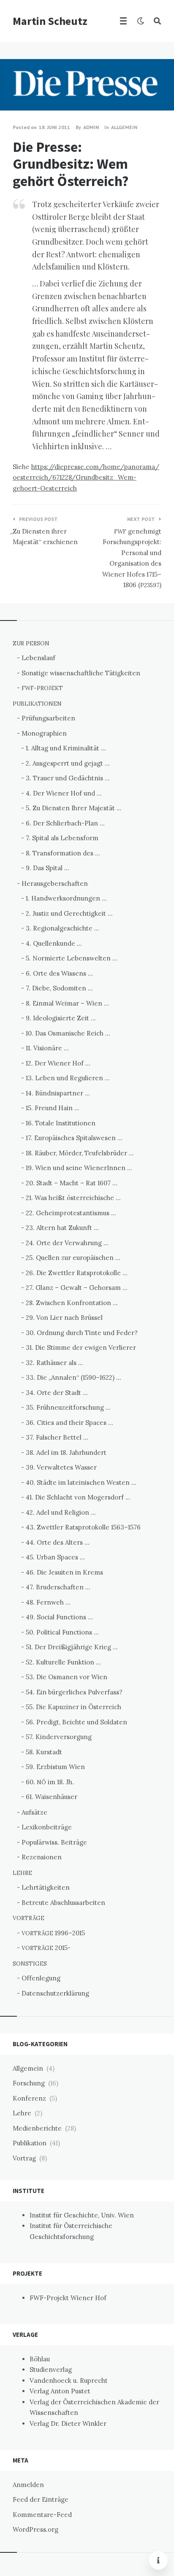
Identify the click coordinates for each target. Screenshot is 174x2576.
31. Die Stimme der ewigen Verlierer (81, 1347)
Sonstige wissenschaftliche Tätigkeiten (81, 673)
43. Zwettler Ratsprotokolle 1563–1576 (83, 1527)
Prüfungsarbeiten (48, 718)
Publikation (30, 2143)
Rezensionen (42, 1857)
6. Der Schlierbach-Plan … (65, 823)
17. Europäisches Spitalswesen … (74, 1138)
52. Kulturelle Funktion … (63, 1662)
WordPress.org (35, 2529)
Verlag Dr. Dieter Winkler (68, 2424)
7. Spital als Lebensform (62, 838)
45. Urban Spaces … (55, 1557)
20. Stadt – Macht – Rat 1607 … (72, 1183)
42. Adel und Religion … (61, 1512)
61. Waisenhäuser (52, 1797)
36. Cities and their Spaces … (69, 1423)
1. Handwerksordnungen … (66, 898)
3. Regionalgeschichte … (63, 928)
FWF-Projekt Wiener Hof (68, 2298)
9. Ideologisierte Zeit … (61, 1018)
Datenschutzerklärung (55, 1993)
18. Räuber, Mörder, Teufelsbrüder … (80, 1153)
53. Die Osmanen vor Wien (67, 1677)
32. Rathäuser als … (54, 1363)
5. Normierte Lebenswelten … (72, 958)
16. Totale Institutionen (61, 1123)
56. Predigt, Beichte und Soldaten (76, 1722)
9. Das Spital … (48, 868)
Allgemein (124, 127)
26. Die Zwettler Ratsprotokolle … (77, 1273)
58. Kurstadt (44, 1752)
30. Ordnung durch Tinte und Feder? (82, 1333)
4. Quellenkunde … (54, 943)
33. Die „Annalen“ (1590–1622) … (73, 1377)
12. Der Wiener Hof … (58, 1063)
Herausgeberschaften (55, 883)
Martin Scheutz (50, 21)
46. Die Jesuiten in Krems (64, 1572)
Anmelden (28, 2485)
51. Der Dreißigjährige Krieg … (72, 1647)
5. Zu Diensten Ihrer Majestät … (74, 808)
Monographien (44, 733)
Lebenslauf (38, 658)
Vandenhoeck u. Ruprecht (69, 2380)
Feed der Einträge (41, 2499)
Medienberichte (37, 2128)
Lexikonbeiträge (47, 1827)
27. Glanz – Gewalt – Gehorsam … (77, 1288)
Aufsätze (34, 1812)
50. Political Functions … (62, 1632)
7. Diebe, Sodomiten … (59, 988)
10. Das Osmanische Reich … (68, 1033)
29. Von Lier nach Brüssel (64, 1318)
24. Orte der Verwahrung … (67, 1243)
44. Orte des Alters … (58, 1542)
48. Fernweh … (48, 1602)
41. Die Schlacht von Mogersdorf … (78, 1497)
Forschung (29, 2083)
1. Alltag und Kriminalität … (66, 748)
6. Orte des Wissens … (59, 973)
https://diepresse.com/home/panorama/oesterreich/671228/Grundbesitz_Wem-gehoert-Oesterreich (86, 477)
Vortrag (24, 2158)
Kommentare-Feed (42, 2515)
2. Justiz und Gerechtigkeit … (69, 913)
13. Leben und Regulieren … (68, 1078)
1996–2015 (53, 1933)
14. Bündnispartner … (58, 1093)
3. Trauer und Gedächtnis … (68, 778)
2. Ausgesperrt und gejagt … (68, 763)
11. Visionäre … (47, 1048)
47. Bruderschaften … (58, 1587)
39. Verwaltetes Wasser (61, 1467)
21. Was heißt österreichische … (73, 1198)
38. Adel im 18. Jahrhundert (66, 1453)
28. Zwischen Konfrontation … (72, 1303)
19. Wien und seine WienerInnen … (79, 1168)
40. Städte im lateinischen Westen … (81, 1482)
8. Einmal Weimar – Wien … (67, 1003)
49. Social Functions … (59, 1617)
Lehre (22, 2113)
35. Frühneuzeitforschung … (68, 1407)
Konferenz (29, 2098)
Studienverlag (51, 2370)
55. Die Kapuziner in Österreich (73, 1707)
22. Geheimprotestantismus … (71, 1213)
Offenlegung (41, 1978)
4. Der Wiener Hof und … (64, 793)
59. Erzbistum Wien (55, 1767)
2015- (46, 1948)
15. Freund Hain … (53, 1108)
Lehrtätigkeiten (46, 1887)
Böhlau (40, 2359)
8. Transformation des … (63, 853)
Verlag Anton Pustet (60, 2391)
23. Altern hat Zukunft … (62, 1228)
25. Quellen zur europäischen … (73, 1258)
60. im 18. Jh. (50, 1782)
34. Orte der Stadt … (57, 1393)
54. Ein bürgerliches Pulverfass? (74, 1692)
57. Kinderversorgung (59, 1737)
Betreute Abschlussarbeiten (63, 1903)
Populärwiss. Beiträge (54, 1842)
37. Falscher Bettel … (57, 1437)
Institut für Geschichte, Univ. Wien (82, 2215)
